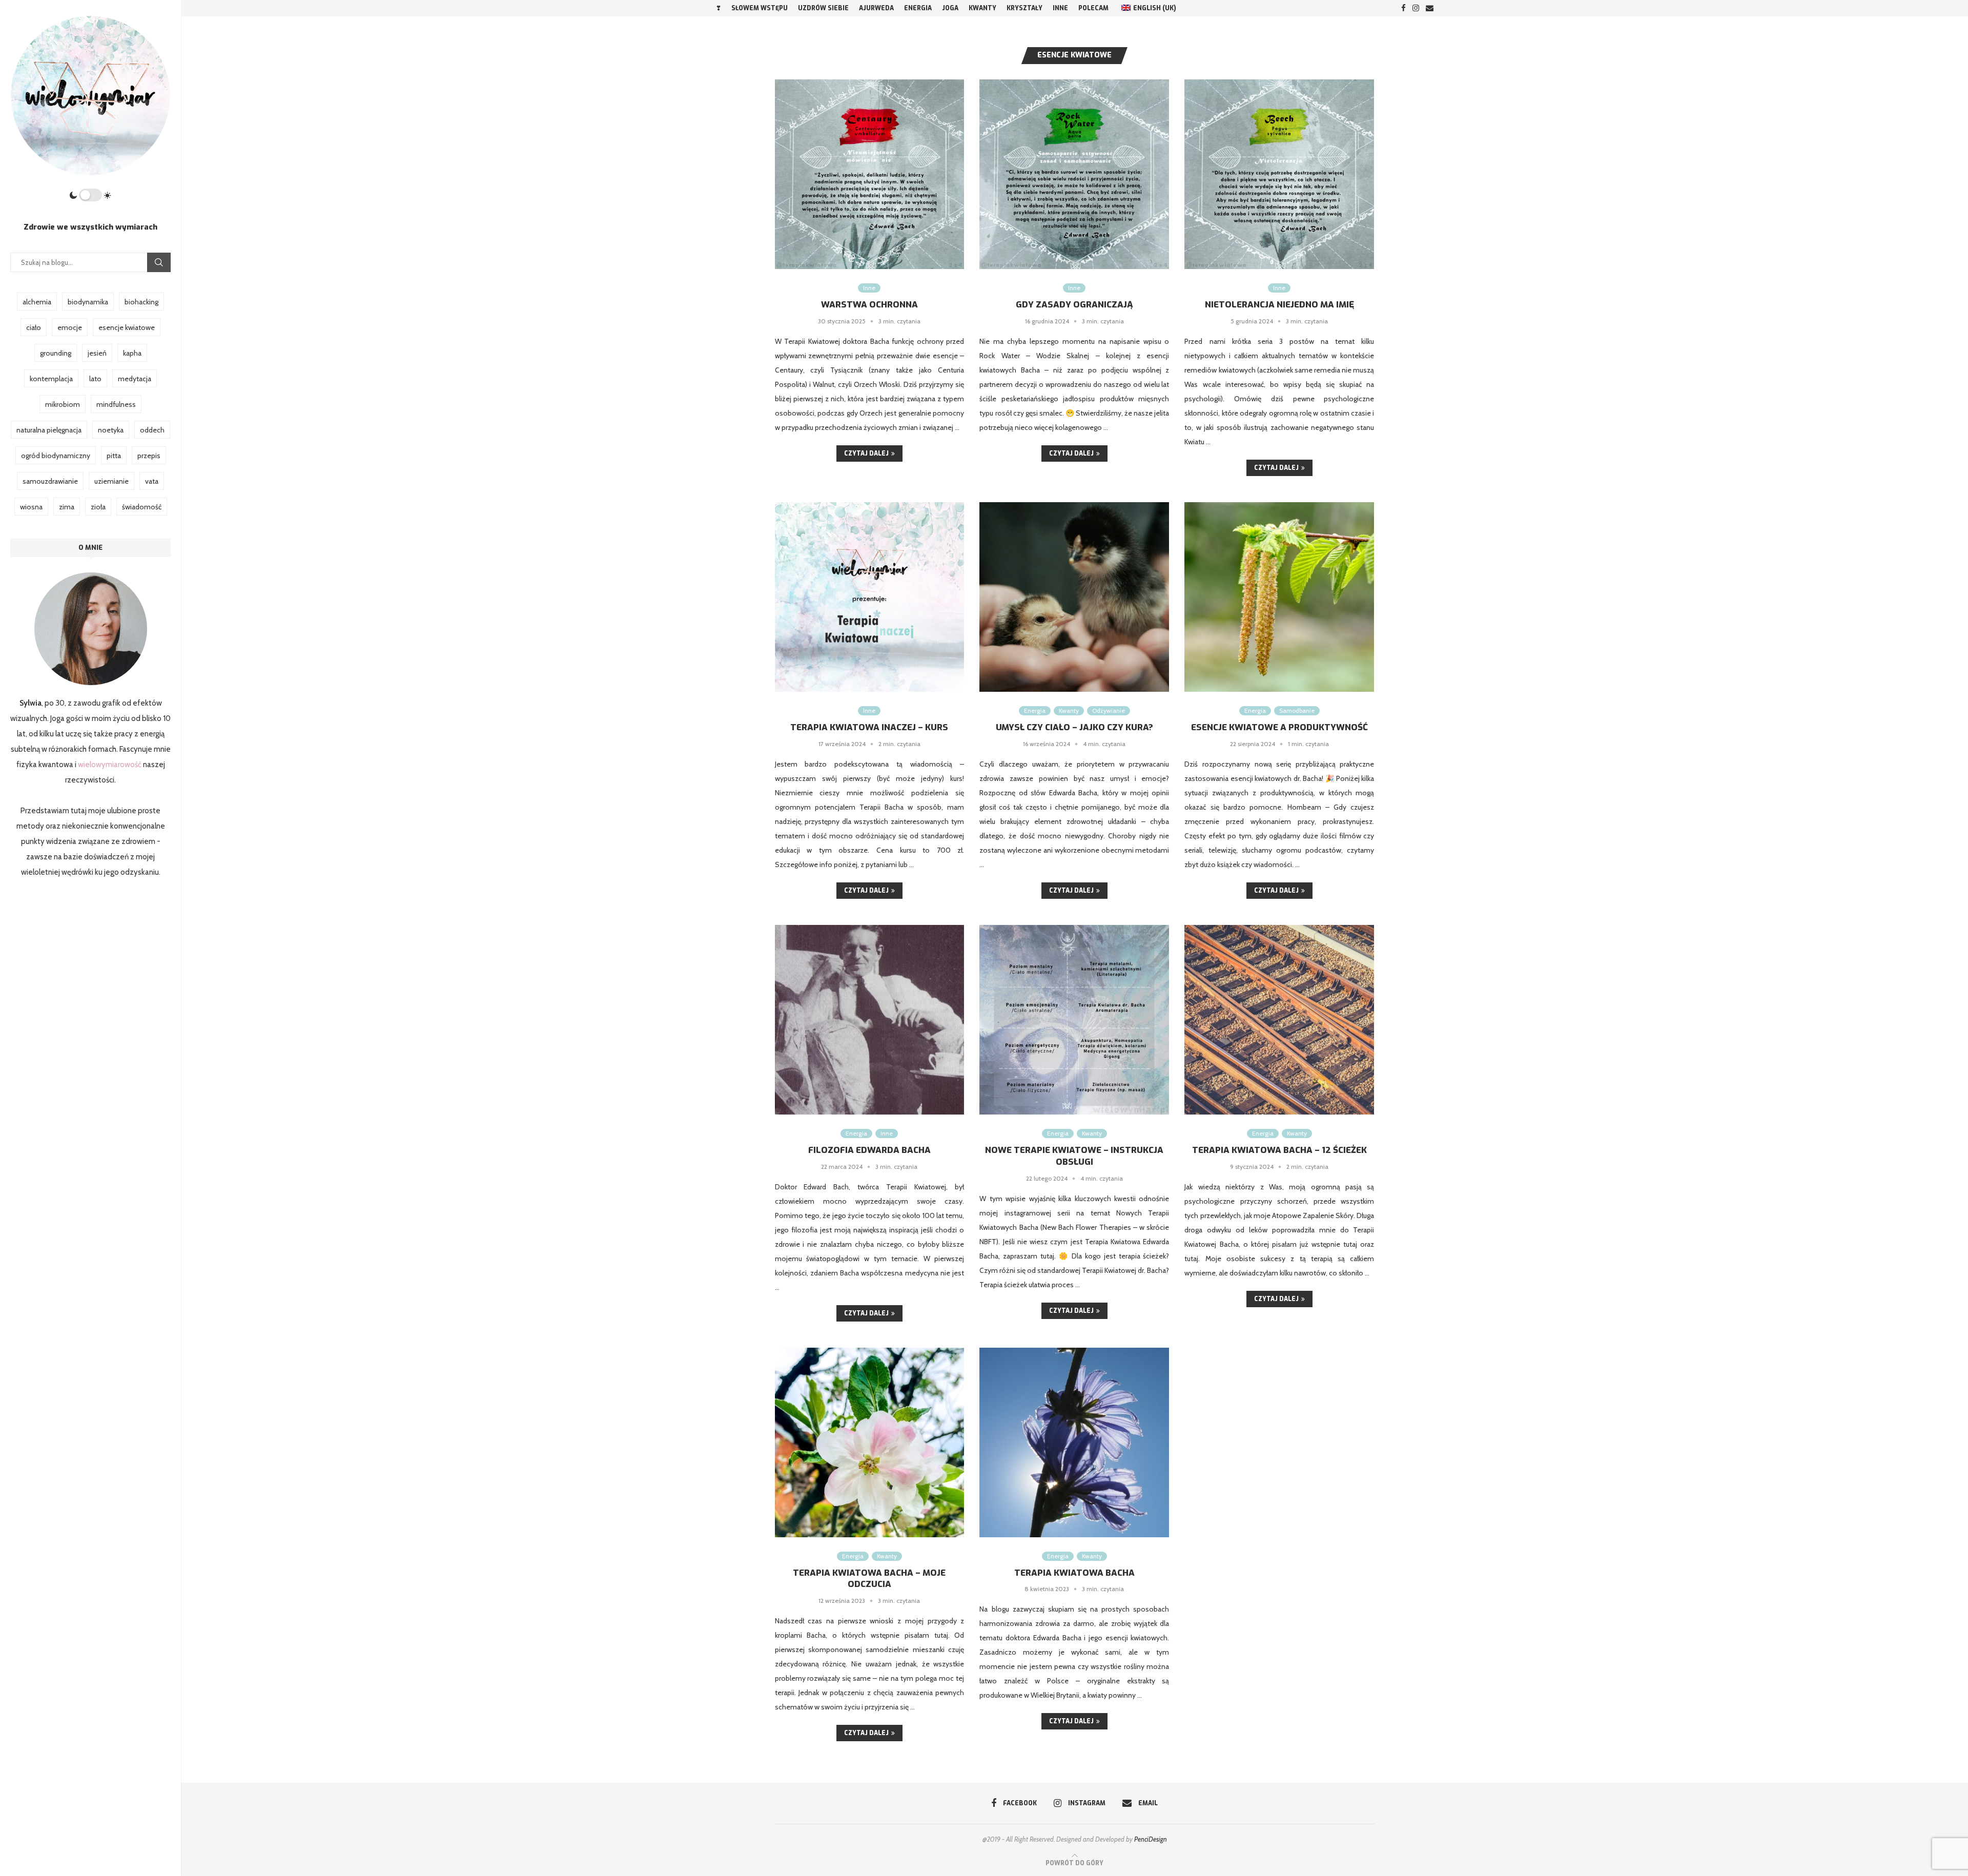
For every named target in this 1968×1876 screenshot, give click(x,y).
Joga (950, 8)
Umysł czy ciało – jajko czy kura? (1074, 727)
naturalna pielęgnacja (49, 430)
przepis (149, 456)
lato (95, 379)
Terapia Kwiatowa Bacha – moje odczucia (869, 1579)
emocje (70, 327)
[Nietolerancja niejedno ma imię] (1279, 174)
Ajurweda (876, 8)
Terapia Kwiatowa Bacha (1074, 1573)
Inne (1060, 8)
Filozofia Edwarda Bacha (869, 1150)
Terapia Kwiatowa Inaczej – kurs (869, 727)
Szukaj (159, 262)
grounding (56, 353)
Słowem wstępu (760, 8)
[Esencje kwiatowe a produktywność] (1279, 597)
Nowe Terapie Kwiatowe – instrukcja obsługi (1074, 1156)
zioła (98, 507)
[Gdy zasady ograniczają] (1074, 174)
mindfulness (116, 404)
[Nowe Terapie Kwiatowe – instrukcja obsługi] (1074, 1020)
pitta (114, 456)
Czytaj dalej (866, 453)
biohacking (141, 302)
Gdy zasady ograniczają (1074, 305)
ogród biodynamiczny (56, 456)
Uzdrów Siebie (823, 8)
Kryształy (1024, 8)
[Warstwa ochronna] (870, 174)
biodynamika (88, 302)
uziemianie (111, 481)
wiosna (31, 507)
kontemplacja (51, 379)
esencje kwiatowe (127, 327)
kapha (132, 353)
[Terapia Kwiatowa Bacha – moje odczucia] (870, 1442)
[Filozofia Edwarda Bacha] (870, 1020)
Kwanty (982, 8)
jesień (97, 353)
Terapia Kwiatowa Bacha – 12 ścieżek (1279, 1150)
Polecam (1093, 8)
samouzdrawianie (50, 481)
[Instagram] (1416, 8)
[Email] (1430, 8)
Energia (918, 8)
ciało (34, 327)
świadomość (142, 507)
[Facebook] (1403, 8)
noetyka (111, 430)
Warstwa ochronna (869, 305)
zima (67, 507)
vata (152, 481)
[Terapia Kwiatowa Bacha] (1074, 1442)
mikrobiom (63, 404)
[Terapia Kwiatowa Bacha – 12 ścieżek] (1279, 1020)
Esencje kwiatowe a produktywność (1279, 727)
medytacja (135, 379)
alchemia (37, 302)
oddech (152, 430)
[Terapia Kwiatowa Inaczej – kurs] (870, 597)
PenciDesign (1151, 1839)
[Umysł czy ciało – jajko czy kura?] (1074, 597)
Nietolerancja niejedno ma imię (1279, 305)
